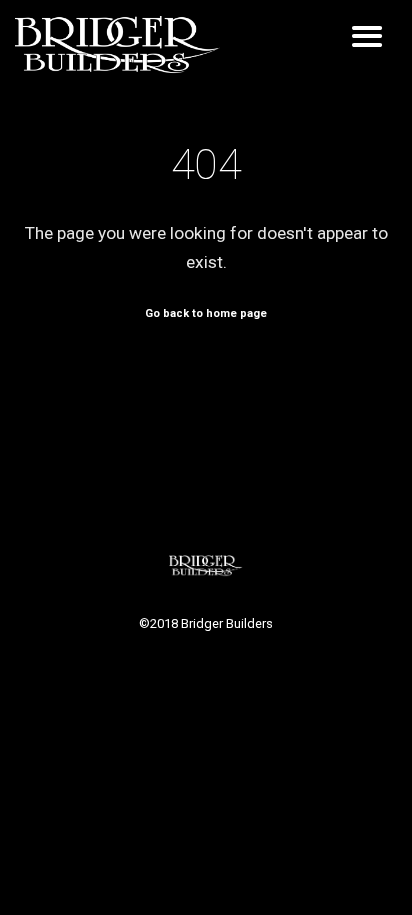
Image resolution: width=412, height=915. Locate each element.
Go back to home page (206, 313)
